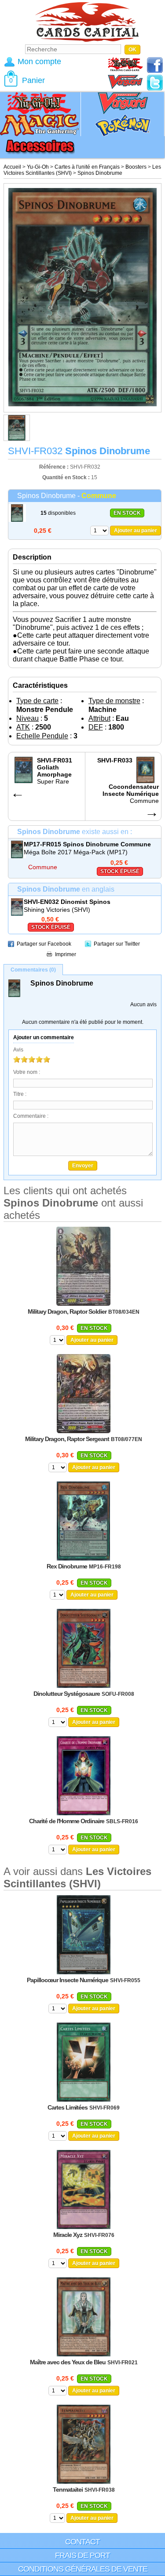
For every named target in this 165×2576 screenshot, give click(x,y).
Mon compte (39, 61)
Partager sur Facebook (44, 944)
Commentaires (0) (33, 970)
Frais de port (82, 2555)
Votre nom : (27, 1072)
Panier (33, 80)
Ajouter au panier (136, 531)
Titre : (20, 1094)
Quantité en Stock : (66, 477)
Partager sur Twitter (117, 944)
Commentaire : (31, 1116)
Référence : (55, 467)
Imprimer (66, 954)
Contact (82, 2542)
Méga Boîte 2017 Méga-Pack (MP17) (76, 852)
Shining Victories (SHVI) (57, 910)
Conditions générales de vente (83, 2569)
